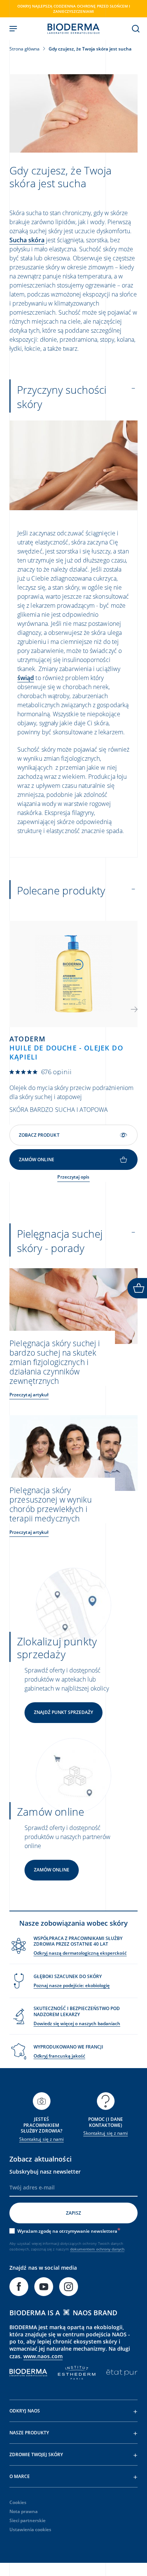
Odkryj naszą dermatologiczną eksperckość (80, 1953)
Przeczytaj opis (73, 1177)
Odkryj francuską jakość (59, 2056)
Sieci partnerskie (28, 2520)
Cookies (18, 2502)
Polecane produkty (61, 890)
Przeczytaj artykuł (29, 1395)
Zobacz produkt (39, 1135)
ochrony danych (110, 2249)
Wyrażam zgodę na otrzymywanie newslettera (67, 2231)
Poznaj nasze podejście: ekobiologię (72, 1985)
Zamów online (52, 1870)
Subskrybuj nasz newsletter (45, 2172)
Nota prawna (24, 2511)
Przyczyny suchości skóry (62, 397)
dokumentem (83, 2249)
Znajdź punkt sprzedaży (64, 1712)
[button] (134, 1009)
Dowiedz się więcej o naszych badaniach (77, 2023)
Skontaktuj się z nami (41, 2139)
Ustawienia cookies (30, 2529)
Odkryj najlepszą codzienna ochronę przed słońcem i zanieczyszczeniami (74, 9)
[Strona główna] (73, 29)
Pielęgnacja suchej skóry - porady (60, 1241)
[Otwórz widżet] (137, 1288)
